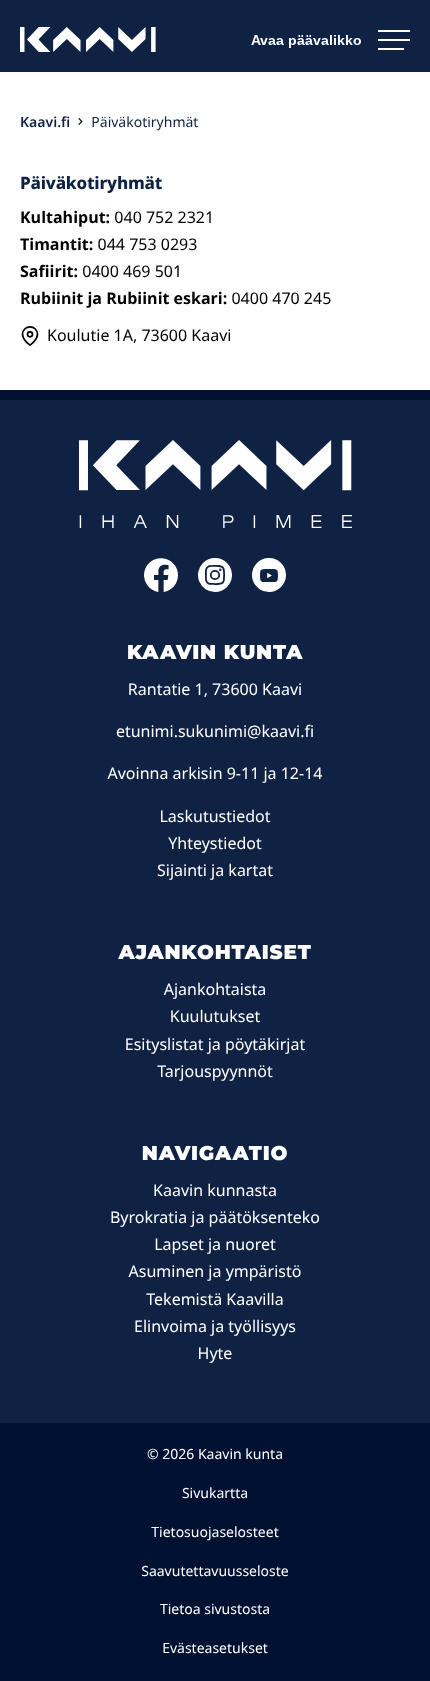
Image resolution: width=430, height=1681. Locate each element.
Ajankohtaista (215, 989)
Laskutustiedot (214, 816)
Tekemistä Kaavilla (214, 1299)
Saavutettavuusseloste (215, 1571)
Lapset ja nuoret (215, 1244)
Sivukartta (215, 1493)
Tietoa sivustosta (215, 1609)
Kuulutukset (215, 1016)
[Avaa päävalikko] (330, 40)
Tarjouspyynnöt (215, 1071)
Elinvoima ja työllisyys (215, 1326)
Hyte (215, 1353)
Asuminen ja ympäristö (215, 1271)
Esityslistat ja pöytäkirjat (215, 1044)
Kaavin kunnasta (215, 1190)
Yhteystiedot (214, 843)
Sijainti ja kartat (215, 870)
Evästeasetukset (215, 1648)
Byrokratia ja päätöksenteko (215, 1217)
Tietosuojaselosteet (214, 1532)
